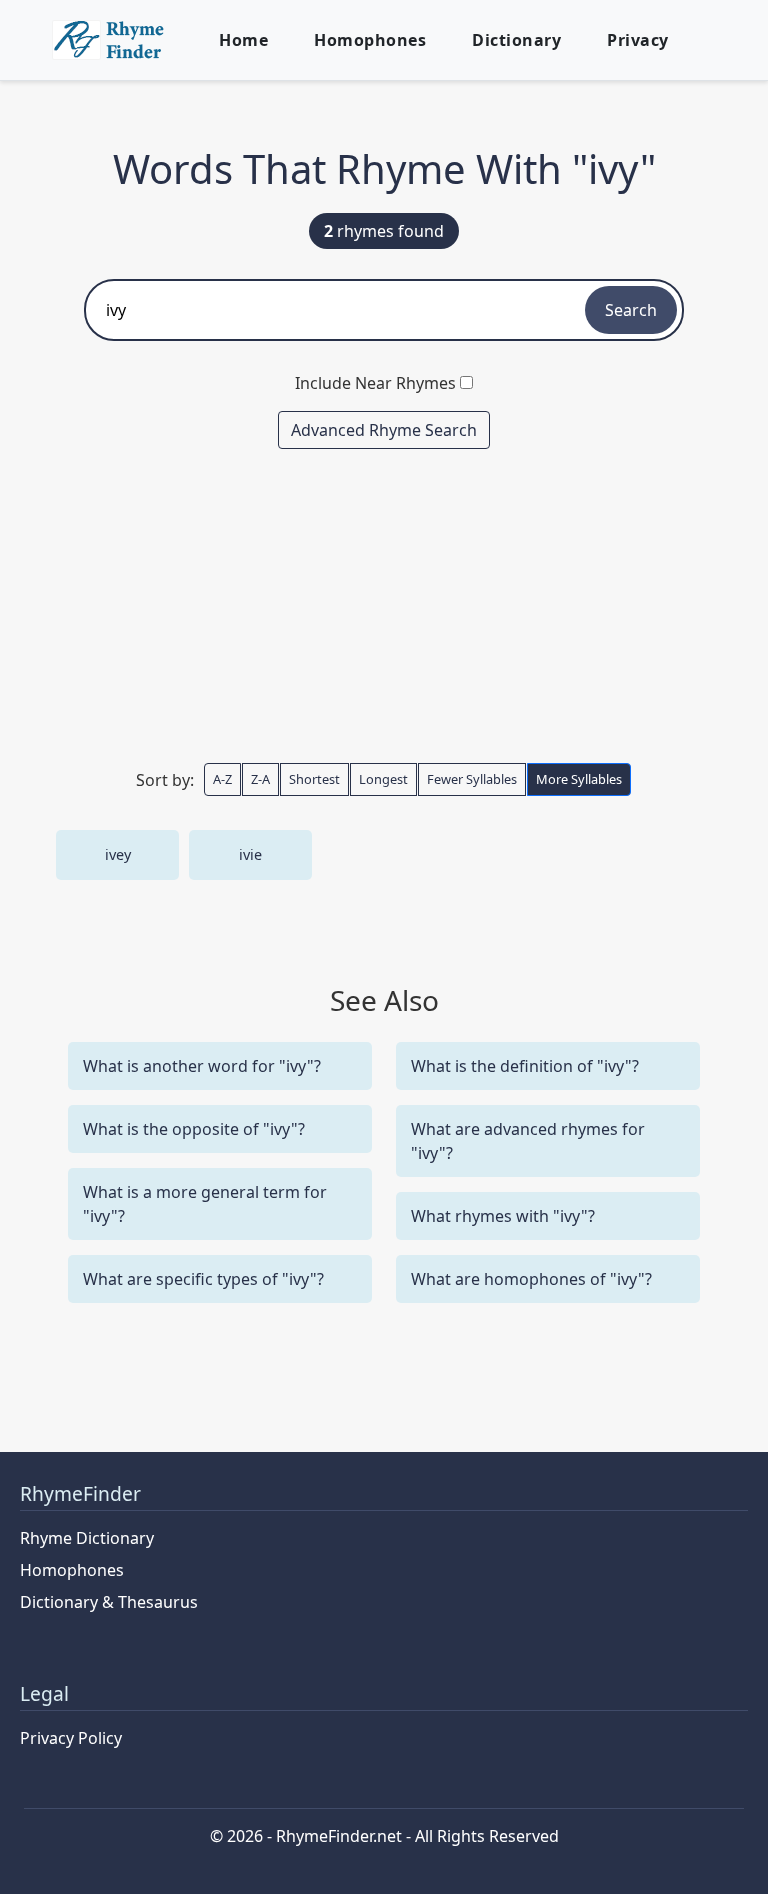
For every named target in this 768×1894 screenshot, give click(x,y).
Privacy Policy (71, 1738)
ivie (250, 854)
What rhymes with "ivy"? (503, 1216)
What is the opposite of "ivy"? (194, 1129)
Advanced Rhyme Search (384, 430)
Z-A (260, 779)
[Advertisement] (384, 605)
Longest (383, 779)
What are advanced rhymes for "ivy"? (528, 1141)
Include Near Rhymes (375, 383)
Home (243, 40)
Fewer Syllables (472, 779)
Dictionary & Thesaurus (109, 1602)
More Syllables (579, 779)
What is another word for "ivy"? (202, 1066)
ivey (118, 854)
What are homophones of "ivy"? (531, 1279)
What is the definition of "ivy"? (525, 1066)
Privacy (638, 40)
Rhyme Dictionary (87, 1538)
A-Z (222, 779)
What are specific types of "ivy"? (203, 1279)
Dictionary (516, 40)
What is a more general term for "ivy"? (205, 1204)
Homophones (370, 40)
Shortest (314, 779)
